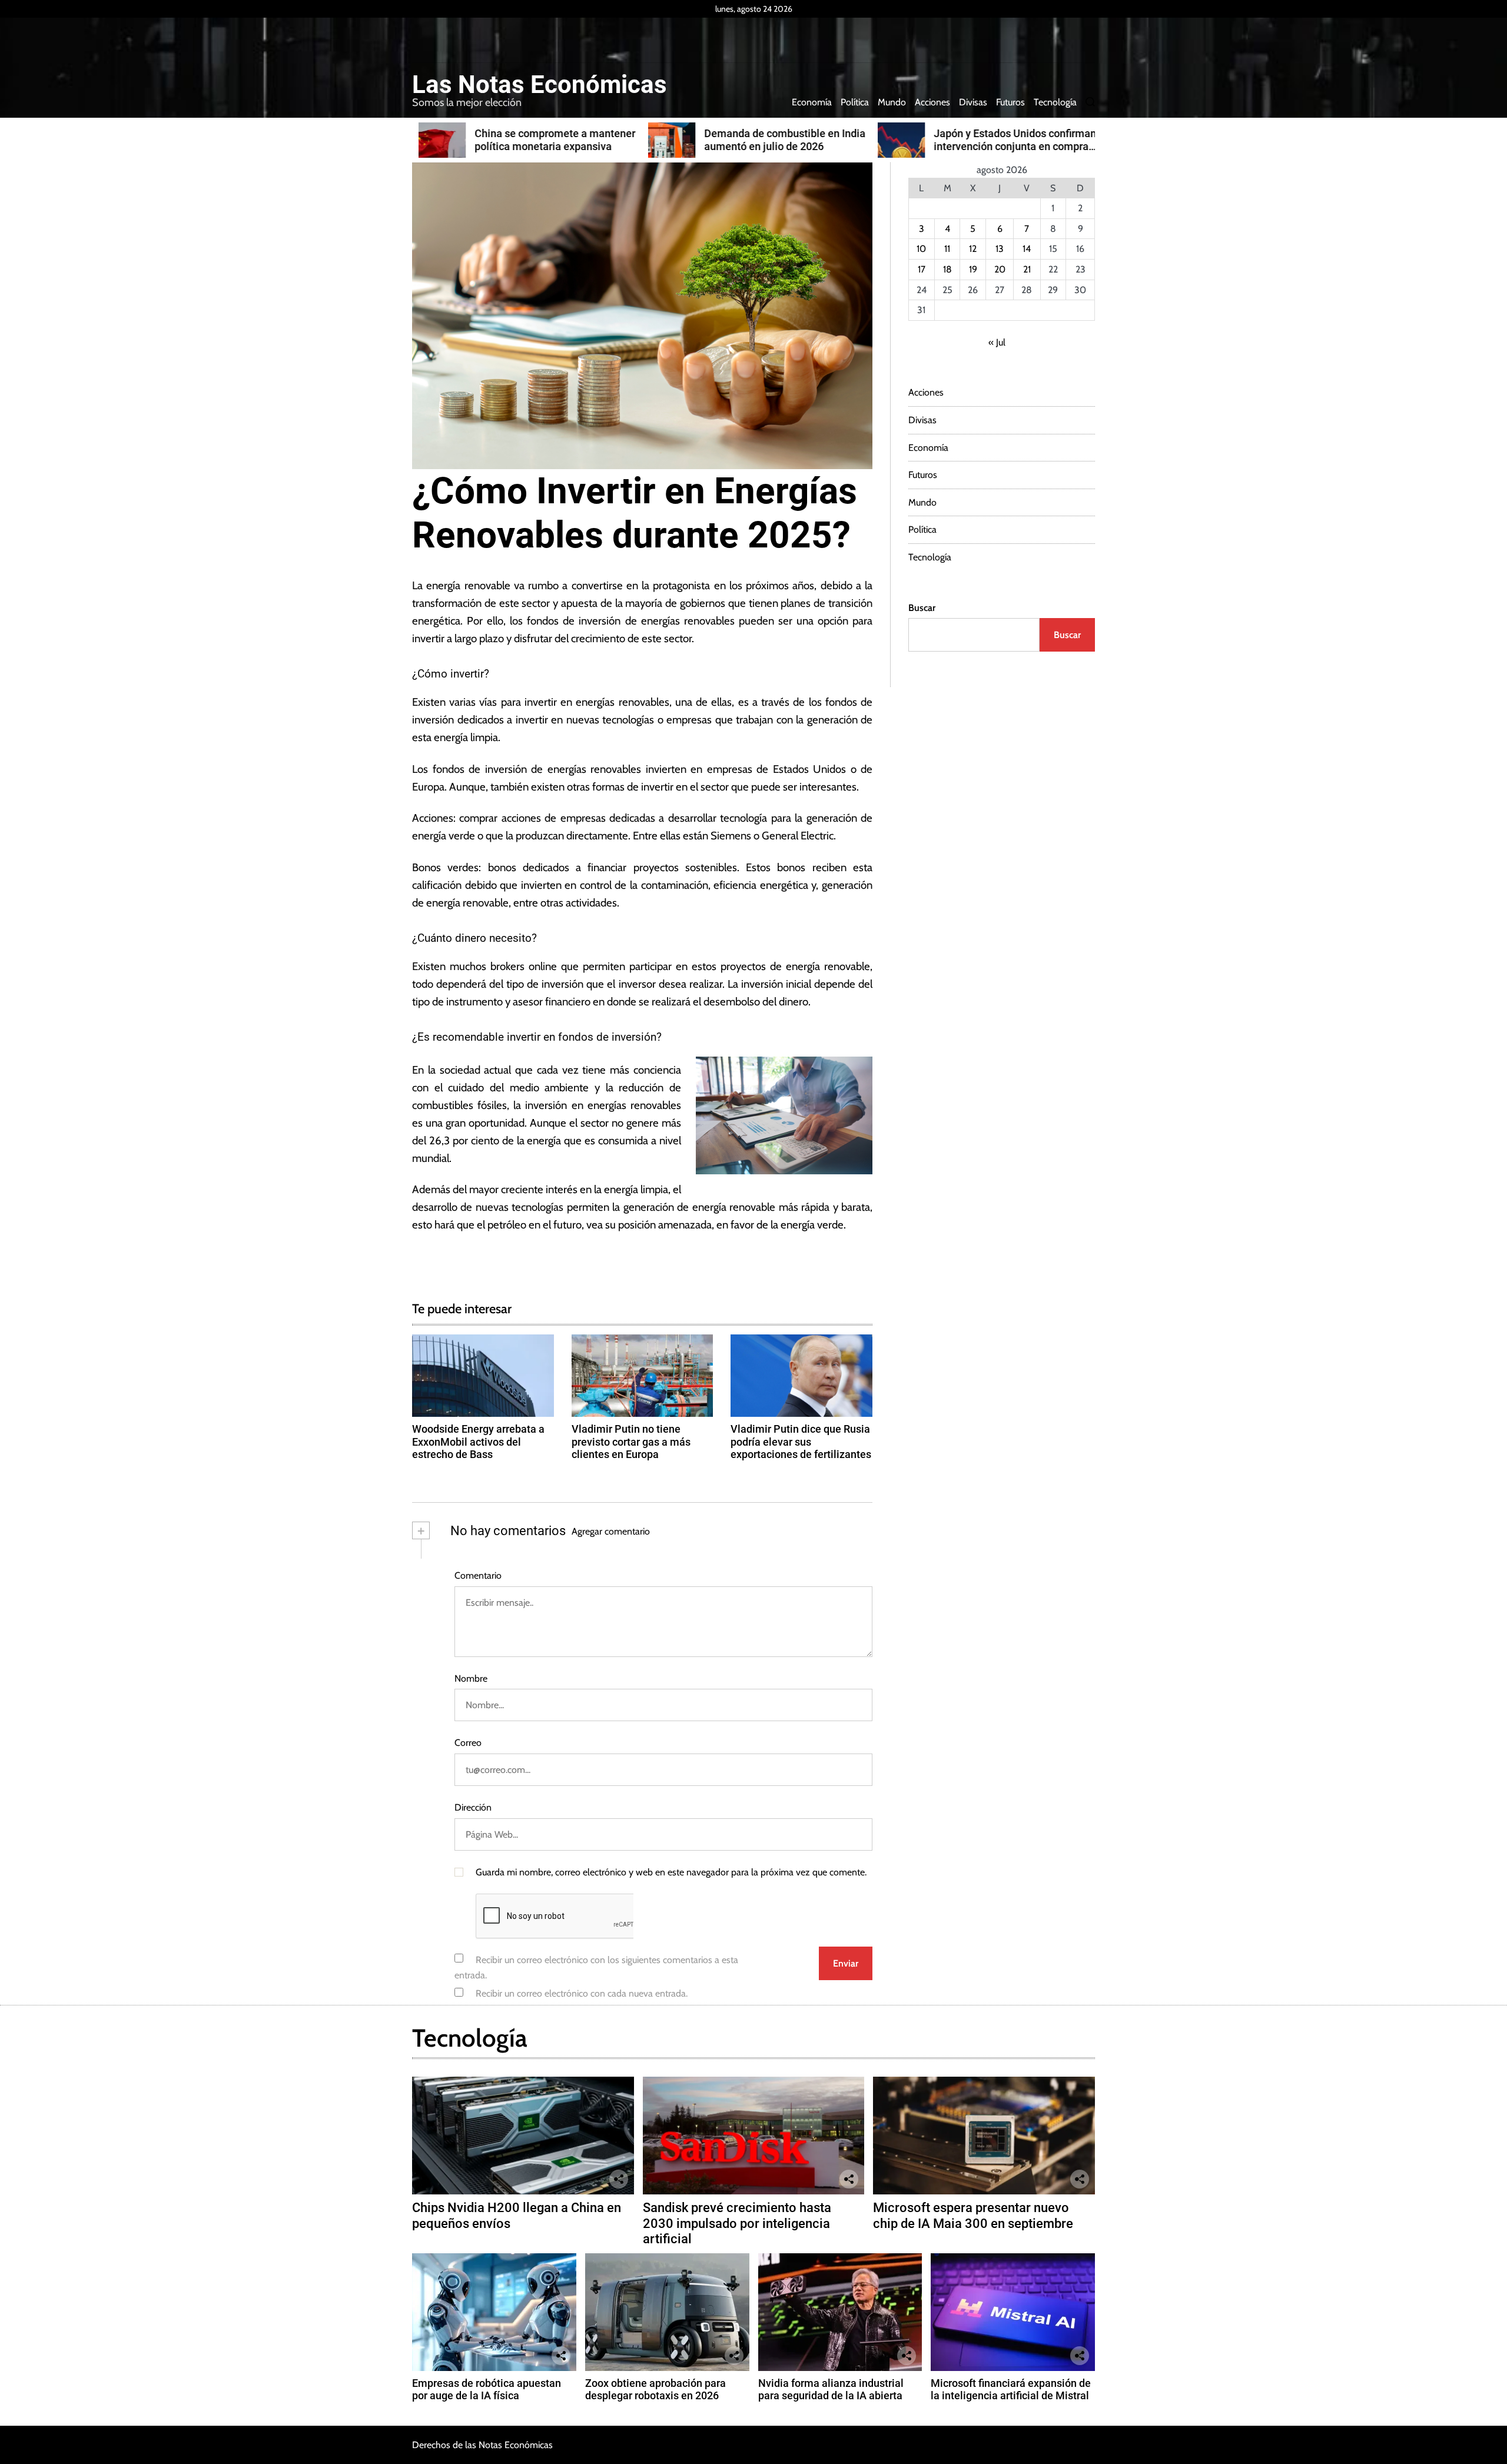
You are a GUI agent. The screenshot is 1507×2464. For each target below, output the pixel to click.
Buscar (922, 608)
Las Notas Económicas (540, 85)
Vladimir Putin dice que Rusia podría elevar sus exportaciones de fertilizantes (801, 1442)
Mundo (892, 102)
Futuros (1010, 102)
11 (947, 249)
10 (921, 249)
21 (1027, 269)
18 (947, 269)
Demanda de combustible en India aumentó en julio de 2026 (778, 140)
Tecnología (1055, 102)
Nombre (471, 1678)
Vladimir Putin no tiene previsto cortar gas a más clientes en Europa (631, 1442)
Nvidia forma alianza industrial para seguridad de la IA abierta (831, 2390)
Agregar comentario (611, 1531)
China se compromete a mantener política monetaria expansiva (548, 140)
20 (1000, 269)
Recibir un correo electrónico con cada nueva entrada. (582, 1993)
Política (855, 102)
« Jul (997, 342)
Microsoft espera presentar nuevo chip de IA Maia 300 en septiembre (973, 2215)
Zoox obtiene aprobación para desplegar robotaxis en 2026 (655, 2390)
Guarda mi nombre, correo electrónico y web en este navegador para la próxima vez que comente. (671, 1872)
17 (922, 269)
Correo (468, 1743)
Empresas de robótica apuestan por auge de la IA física (487, 2390)
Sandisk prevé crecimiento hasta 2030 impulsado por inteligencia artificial (737, 2223)
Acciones (932, 102)
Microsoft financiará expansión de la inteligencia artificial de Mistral (1011, 2390)
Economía (812, 102)
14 (1027, 249)
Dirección (473, 1807)
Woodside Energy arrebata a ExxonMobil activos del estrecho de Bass (478, 1442)
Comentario (478, 1575)
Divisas (973, 102)
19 (973, 269)
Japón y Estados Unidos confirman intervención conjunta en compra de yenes (1008, 146)
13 (1000, 249)
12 (973, 249)
